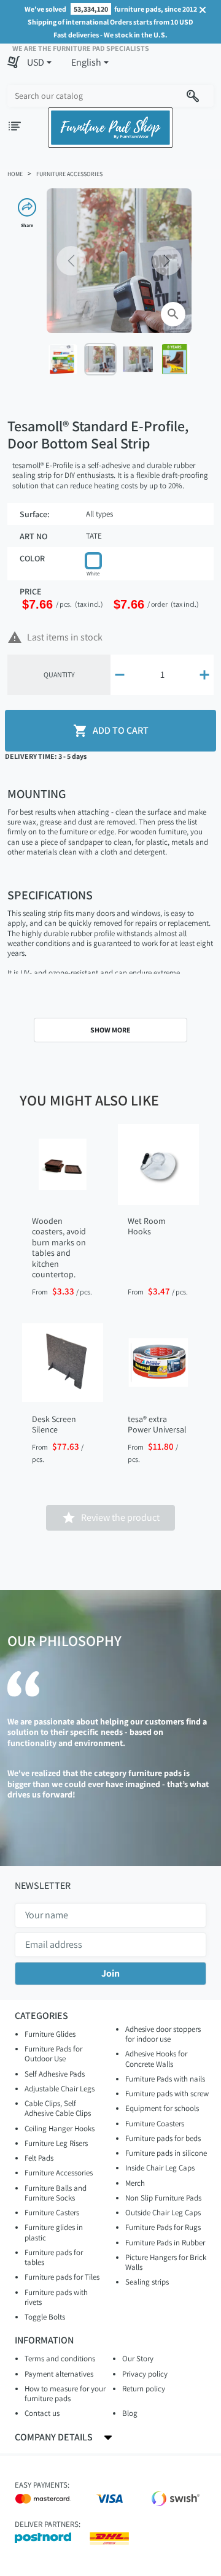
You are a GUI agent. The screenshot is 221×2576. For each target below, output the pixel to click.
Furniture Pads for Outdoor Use (53, 2054)
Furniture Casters (52, 2213)
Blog (130, 2413)
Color (32, 559)
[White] (93, 561)
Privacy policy (145, 2374)
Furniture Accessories (59, 2173)
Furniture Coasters (155, 2124)
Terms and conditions (60, 2359)
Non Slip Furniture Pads (163, 2198)
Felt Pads (39, 2158)
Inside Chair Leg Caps (160, 2168)
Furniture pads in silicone (166, 2153)
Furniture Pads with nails (165, 2079)
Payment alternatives (59, 2374)
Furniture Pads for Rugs (163, 2227)
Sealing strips (147, 2282)
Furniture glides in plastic (54, 2232)
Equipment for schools (162, 2108)
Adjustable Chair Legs (60, 2089)
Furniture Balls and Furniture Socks (56, 2193)
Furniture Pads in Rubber (165, 2243)
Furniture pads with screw (167, 2093)
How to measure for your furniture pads (65, 2393)
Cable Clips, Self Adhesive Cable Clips (58, 2108)
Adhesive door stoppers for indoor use (163, 2034)
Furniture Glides (50, 2034)
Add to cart (111, 731)
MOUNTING (37, 794)
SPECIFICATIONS (50, 895)
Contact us (42, 2413)
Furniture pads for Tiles (62, 2277)
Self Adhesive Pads (55, 2074)
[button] (39, 63)
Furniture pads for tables (54, 2257)
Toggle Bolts (45, 2317)
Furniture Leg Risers (56, 2143)
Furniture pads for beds (163, 2138)
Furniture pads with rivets (56, 2297)
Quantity (59, 675)
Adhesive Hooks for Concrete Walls (156, 2059)
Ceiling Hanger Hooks (60, 2128)
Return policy (144, 2389)
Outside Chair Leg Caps (163, 2213)
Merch (135, 2183)
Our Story (138, 2359)
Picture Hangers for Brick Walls (166, 2262)
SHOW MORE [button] (110, 1030)
